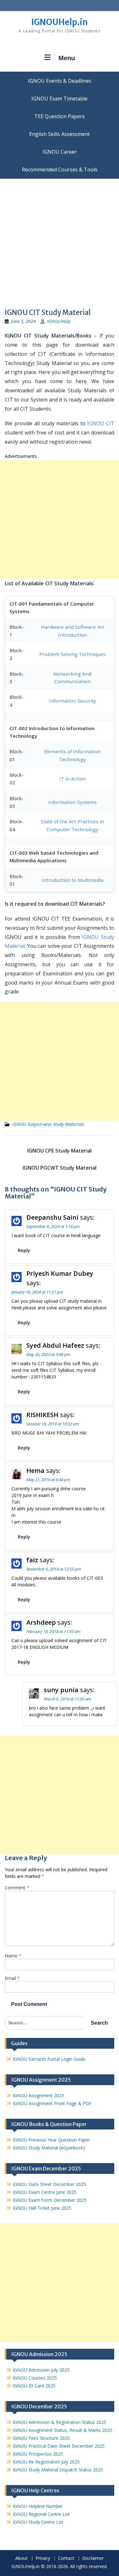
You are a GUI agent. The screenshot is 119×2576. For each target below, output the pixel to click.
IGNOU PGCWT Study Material (60, 1168)
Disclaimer (93, 2558)
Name (13, 1956)
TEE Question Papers (60, 116)
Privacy (43, 2558)
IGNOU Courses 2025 (35, 2378)
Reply (24, 1250)
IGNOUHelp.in (60, 22)
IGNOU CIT (101, 423)
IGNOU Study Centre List (38, 2522)
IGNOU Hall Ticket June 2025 (42, 2208)
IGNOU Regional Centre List (41, 2514)
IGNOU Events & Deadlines (60, 81)
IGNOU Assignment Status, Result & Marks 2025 (63, 2430)
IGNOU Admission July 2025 (41, 2370)
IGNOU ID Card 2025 (34, 2386)
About (21, 2558)
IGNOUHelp (59, 321)
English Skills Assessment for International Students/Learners (60, 134)
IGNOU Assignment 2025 (38, 2095)
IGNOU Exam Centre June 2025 (45, 2192)
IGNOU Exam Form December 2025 (50, 2200)
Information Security (72, 701)
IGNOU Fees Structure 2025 (41, 2438)
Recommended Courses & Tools (60, 170)
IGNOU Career (60, 152)
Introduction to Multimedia (73, 880)
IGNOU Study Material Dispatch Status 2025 (58, 2470)
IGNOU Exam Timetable (60, 99)
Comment (17, 1888)
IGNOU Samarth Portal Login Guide (49, 2059)
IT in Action (73, 779)
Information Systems (73, 802)
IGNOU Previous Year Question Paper (51, 2140)
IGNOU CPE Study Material (60, 1151)
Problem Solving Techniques (73, 654)
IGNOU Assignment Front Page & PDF (52, 2103)
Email (12, 1978)
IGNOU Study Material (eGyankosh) (49, 2148)
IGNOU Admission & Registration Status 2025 (60, 2422)
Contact (66, 2558)
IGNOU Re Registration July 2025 (46, 2462)
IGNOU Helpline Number (38, 2506)
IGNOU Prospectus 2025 (38, 2454)
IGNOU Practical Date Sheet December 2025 (59, 2446)
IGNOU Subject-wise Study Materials (48, 1124)
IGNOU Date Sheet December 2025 (49, 2184)
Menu (67, 58)
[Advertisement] (60, 241)
